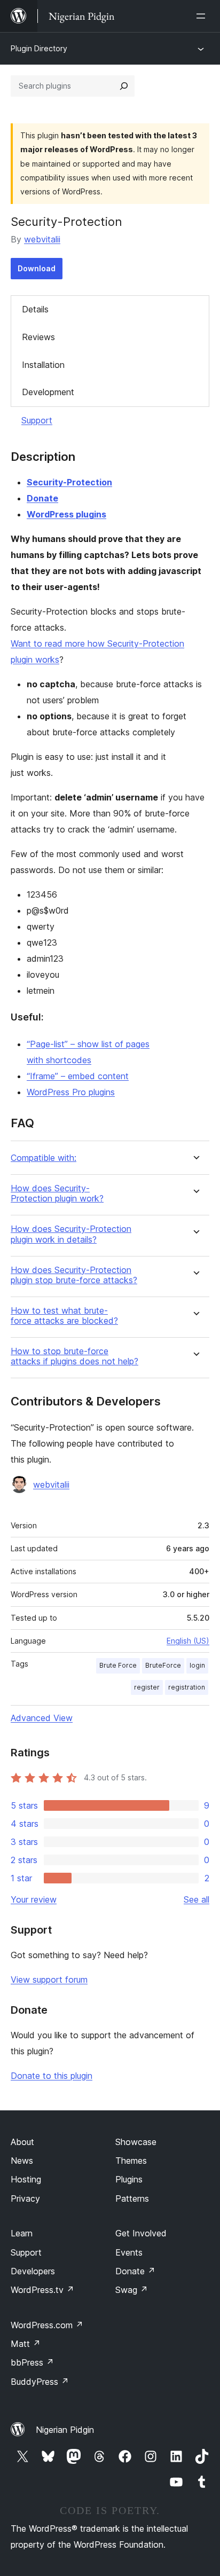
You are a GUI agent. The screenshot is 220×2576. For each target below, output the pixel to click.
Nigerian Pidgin (65, 2430)
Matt (26, 2344)
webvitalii (42, 239)
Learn (22, 2233)
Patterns (132, 2198)
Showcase (136, 2142)
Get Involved (141, 2233)
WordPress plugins (66, 514)
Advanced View (42, 1718)
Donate (42, 498)
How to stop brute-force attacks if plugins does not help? (74, 1356)
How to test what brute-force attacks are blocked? (64, 1316)
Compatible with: (44, 1158)
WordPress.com (47, 2325)
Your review (34, 1899)
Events (129, 2252)
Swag (132, 2290)
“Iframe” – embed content (78, 1076)
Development (48, 392)
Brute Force (118, 1665)
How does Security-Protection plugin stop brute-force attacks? (74, 1275)
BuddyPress (40, 2382)
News (22, 2161)
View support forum (49, 1980)
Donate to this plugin (52, 2076)
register (147, 1687)
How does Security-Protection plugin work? (57, 1193)
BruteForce (163, 1665)
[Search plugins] (124, 86)
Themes (131, 2161)
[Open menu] (203, 16)
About (22, 2142)
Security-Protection (69, 482)
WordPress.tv (42, 2290)
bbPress (32, 2362)
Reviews (38, 337)
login (197, 1665)
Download (37, 268)
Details (35, 309)
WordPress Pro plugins (71, 1092)
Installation (43, 365)
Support (37, 420)
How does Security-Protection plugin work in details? (71, 1234)
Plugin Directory (39, 48)
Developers (33, 2271)
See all (197, 1899)
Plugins (129, 2179)
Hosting (26, 2179)
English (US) (188, 1641)
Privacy (25, 2198)
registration (187, 1687)
